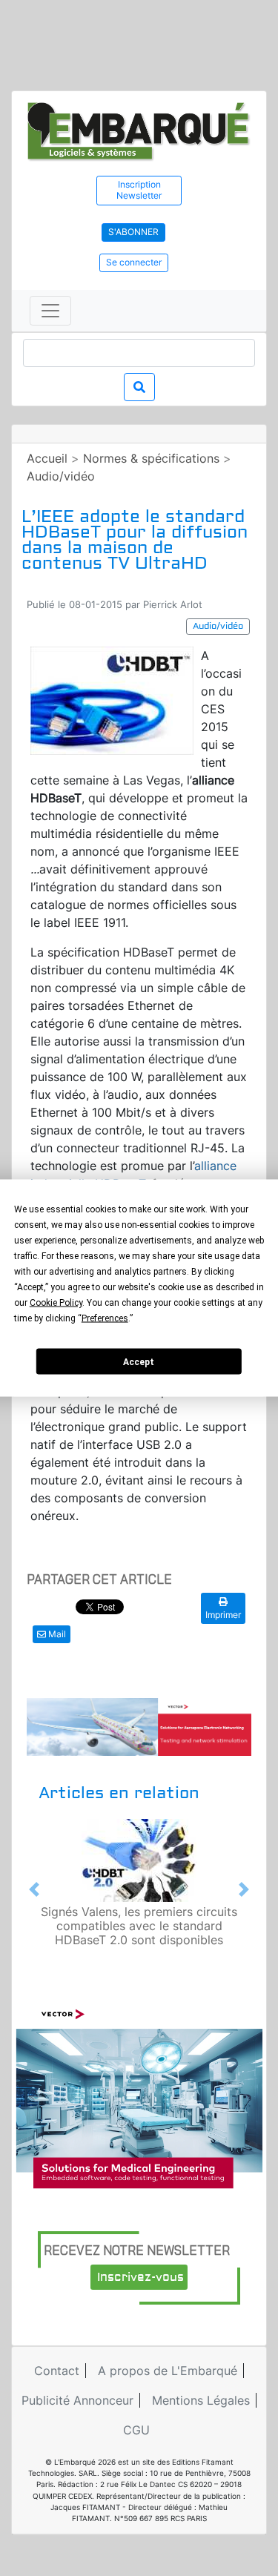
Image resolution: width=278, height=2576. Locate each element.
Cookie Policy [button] (56, 1303)
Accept (139, 1361)
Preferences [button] (105, 1318)
